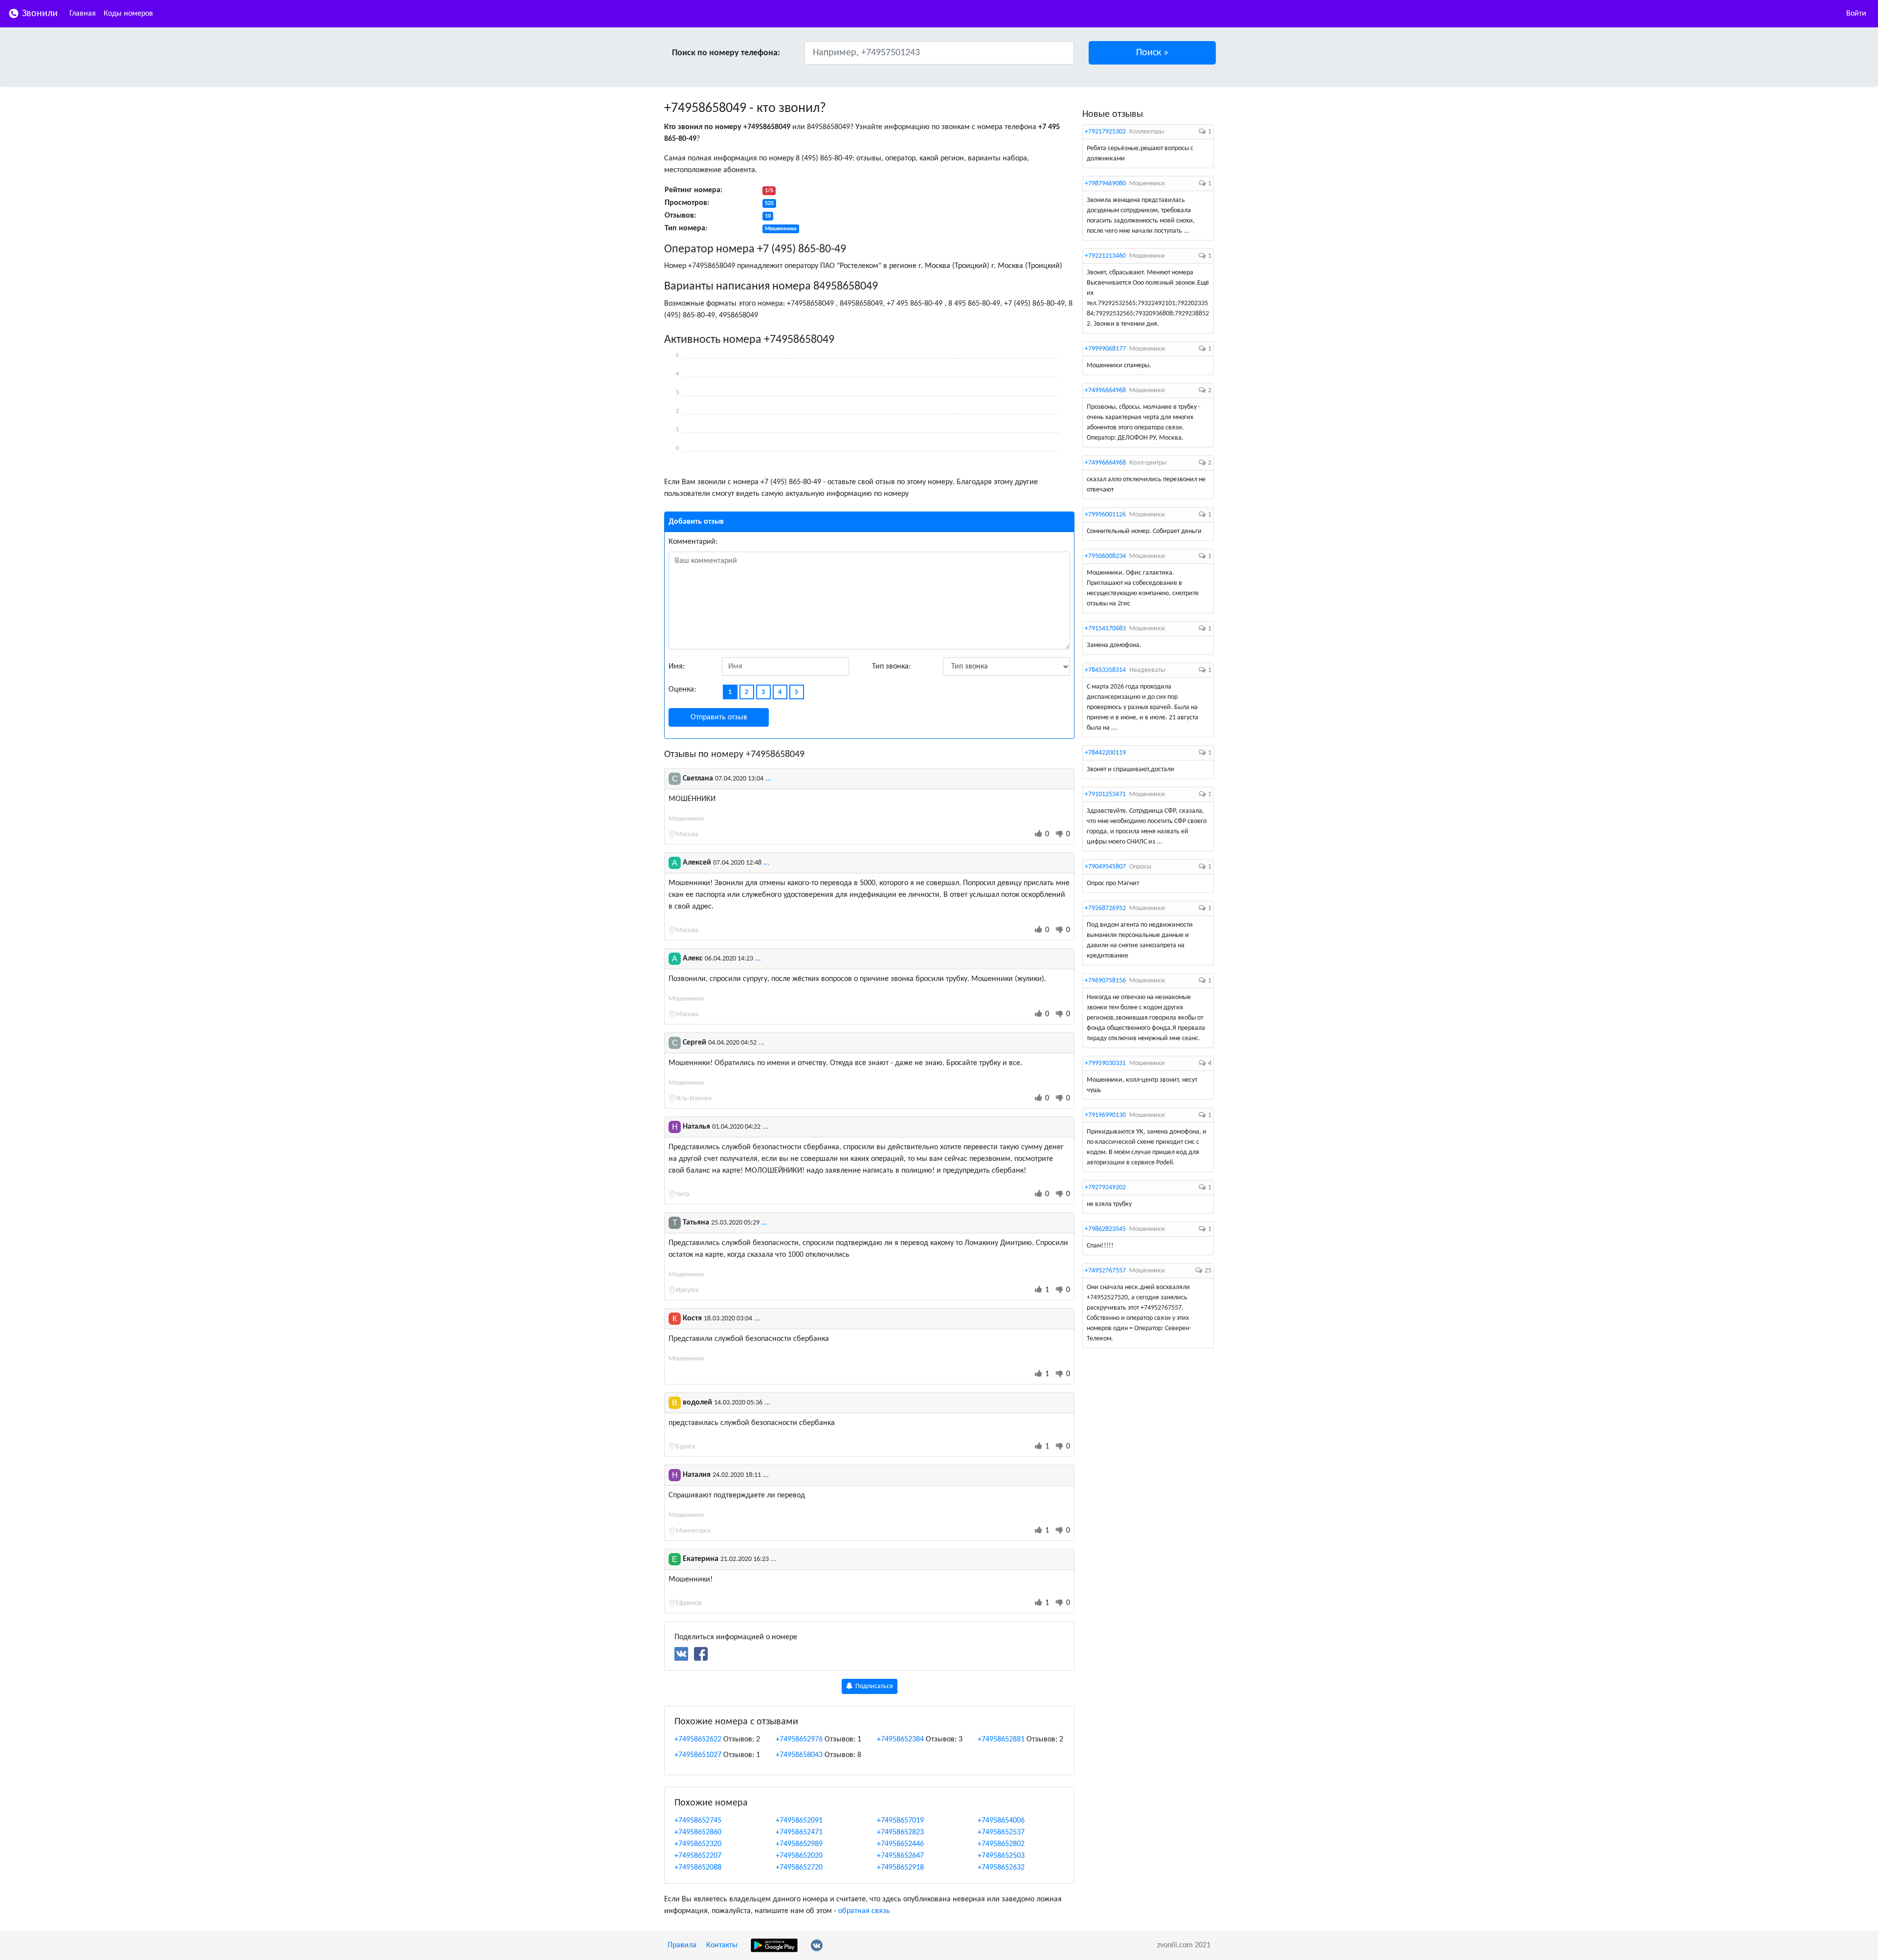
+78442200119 (1105, 753)
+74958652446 (900, 1844)
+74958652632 (1001, 1868)
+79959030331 (1105, 1063)
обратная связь (864, 1911)
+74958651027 (698, 1755)
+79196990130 (1105, 1115)
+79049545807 (1105, 867)
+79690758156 (1105, 981)
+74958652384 (900, 1739)
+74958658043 (799, 1755)
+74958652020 (799, 1856)
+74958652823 (900, 1832)
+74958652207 (698, 1856)
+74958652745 (698, 1821)
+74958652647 (900, 1856)
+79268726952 (1105, 908)
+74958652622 (698, 1739)
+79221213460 (1105, 256)
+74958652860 (698, 1832)
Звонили (39, 14)
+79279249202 (1105, 1188)
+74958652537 (1001, 1832)
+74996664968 (1105, 390)
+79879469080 (1105, 184)
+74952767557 (1105, 1271)
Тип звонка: (891, 667)
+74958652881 (1001, 1739)
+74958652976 (799, 1739)
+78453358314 (1105, 670)
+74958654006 (1001, 1821)
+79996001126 (1105, 515)
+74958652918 (900, 1868)
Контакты (722, 1945)
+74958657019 (900, 1821)
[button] (1152, 53)
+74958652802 (1001, 1844)
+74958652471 (799, 1832)
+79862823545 (1105, 1229)
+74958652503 (1001, 1856)
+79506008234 (1105, 556)
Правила (682, 1945)
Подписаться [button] (873, 1686)
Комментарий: (693, 542)
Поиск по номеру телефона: (726, 53)
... (768, 779)
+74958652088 (698, 1868)
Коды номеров (128, 14)
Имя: (677, 667)
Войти (1856, 14)
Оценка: (682, 690)
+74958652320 (698, 1844)
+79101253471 (1105, 794)
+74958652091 (799, 1821)
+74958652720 (799, 1868)
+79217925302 (1105, 132)
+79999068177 (1105, 349)
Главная (83, 14)
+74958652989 (799, 1844)
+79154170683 (1105, 629)
